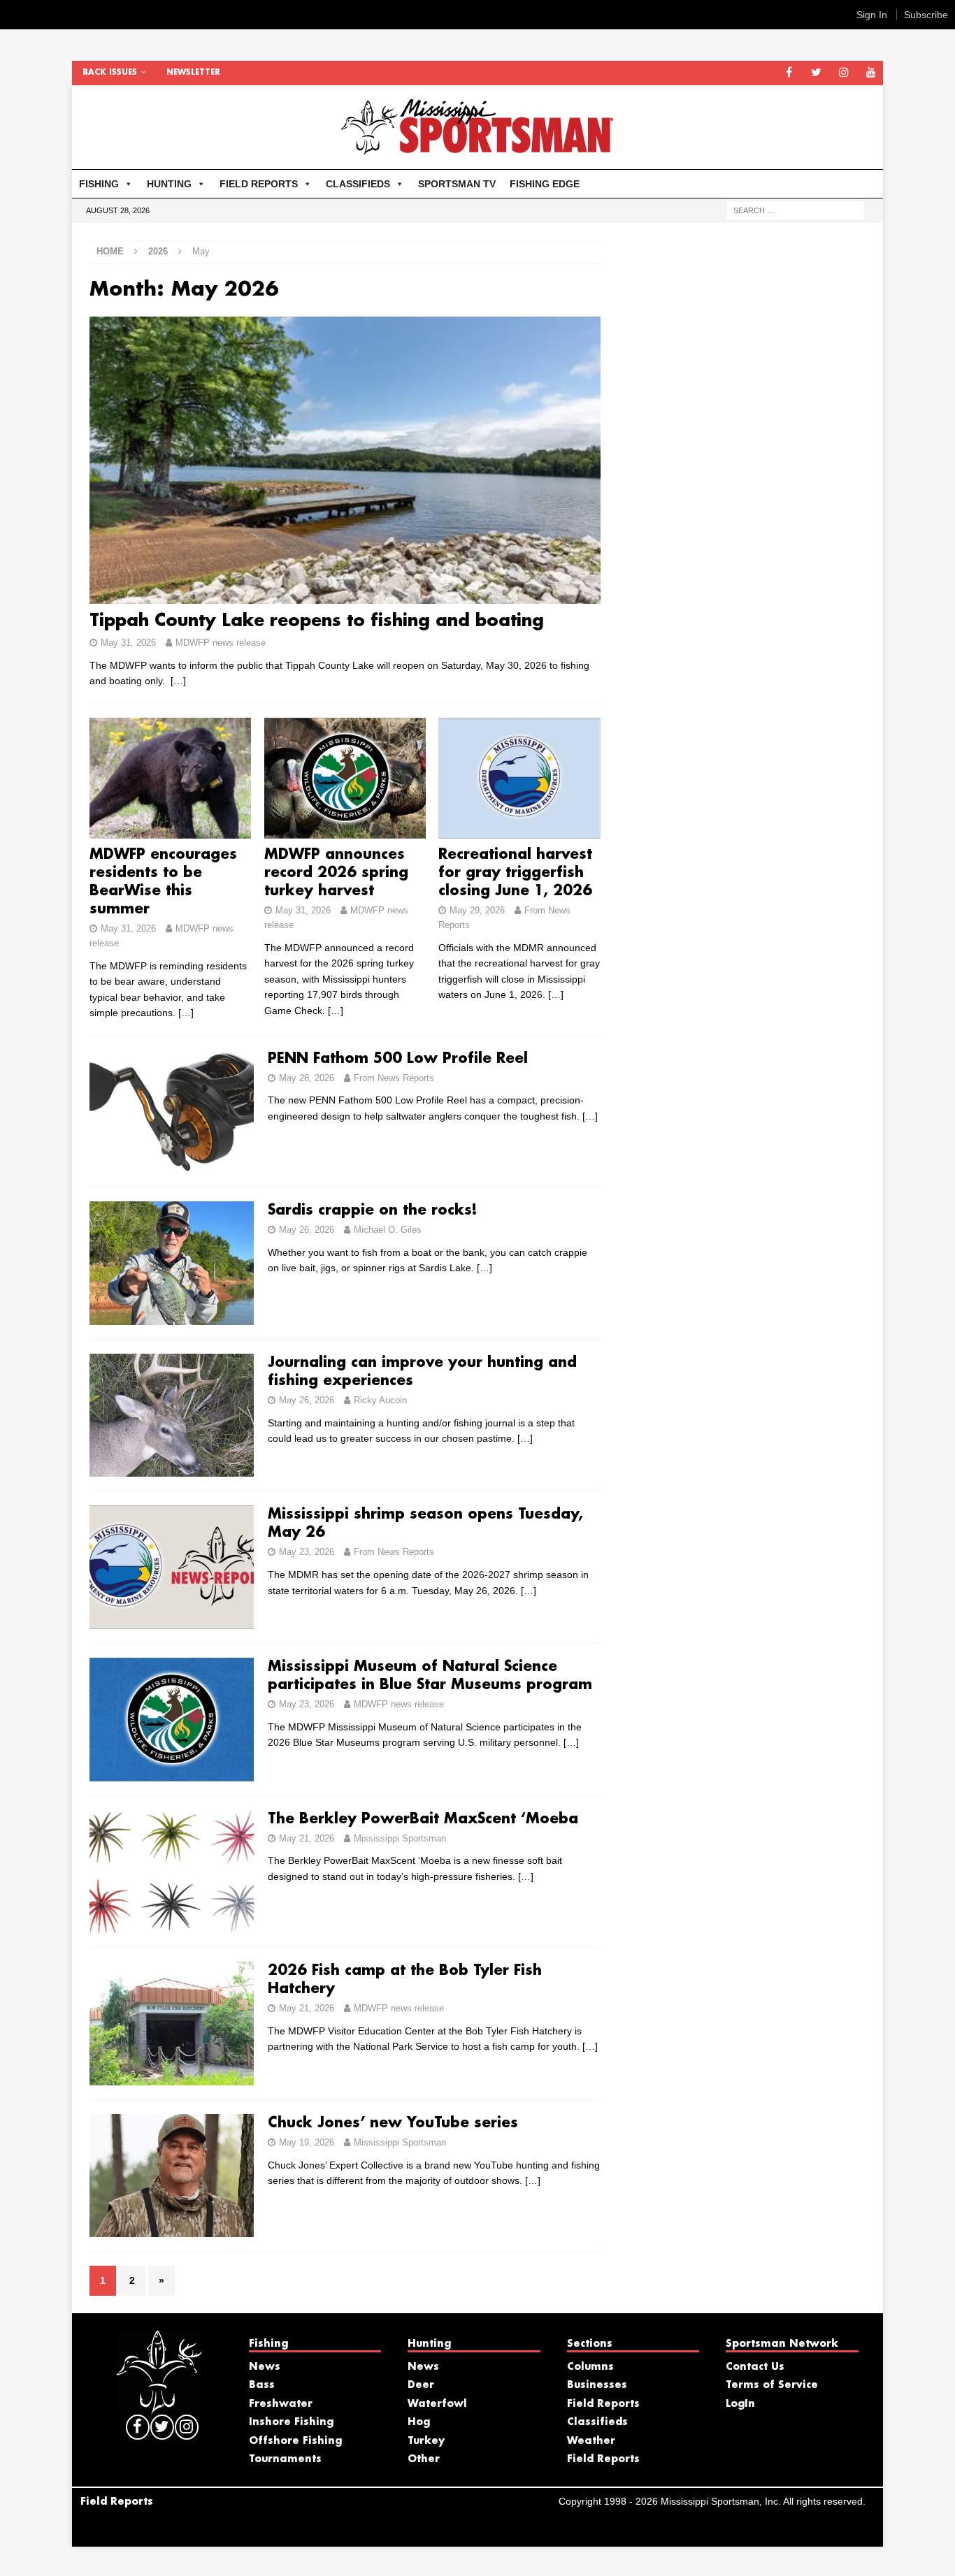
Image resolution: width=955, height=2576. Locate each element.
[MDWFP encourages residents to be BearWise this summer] (170, 779)
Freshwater (281, 2404)
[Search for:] (796, 210)
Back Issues (110, 73)
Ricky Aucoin (380, 1400)
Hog (419, 2422)
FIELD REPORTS (259, 184)
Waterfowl (437, 2404)
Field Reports (603, 2404)
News (265, 2367)
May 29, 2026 (477, 910)
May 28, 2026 (307, 1078)
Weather (591, 2441)
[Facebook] (789, 73)
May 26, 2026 (307, 1230)
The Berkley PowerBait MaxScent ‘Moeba (423, 1819)
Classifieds (597, 2422)
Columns (590, 2367)
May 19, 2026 (307, 2142)
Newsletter (193, 73)
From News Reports (394, 1078)
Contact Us (755, 2367)
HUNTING (169, 184)
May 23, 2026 (307, 1552)
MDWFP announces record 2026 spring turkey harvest (336, 873)
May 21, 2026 (307, 1838)
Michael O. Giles (388, 1230)
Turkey (426, 2441)
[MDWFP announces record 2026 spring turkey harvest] (345, 779)
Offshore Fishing (295, 2441)
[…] (178, 681)
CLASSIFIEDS (358, 184)
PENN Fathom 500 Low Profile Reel (398, 1059)
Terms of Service (772, 2385)
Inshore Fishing (291, 2422)
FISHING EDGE (545, 184)
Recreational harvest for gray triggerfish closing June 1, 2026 (515, 873)
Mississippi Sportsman (400, 1838)
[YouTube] (871, 73)
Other (424, 2459)
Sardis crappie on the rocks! (373, 1210)
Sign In (872, 15)
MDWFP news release (221, 643)
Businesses (597, 2385)
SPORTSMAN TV (457, 184)
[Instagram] (843, 73)
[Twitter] (816, 73)
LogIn (740, 2404)
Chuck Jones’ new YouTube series (393, 2123)
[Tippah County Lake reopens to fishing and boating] (345, 460)
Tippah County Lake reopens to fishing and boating (317, 621)
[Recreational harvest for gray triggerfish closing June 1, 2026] (519, 779)
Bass (262, 2385)
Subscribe (926, 15)
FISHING (99, 184)
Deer (421, 2385)
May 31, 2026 (128, 643)
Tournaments (285, 2459)
